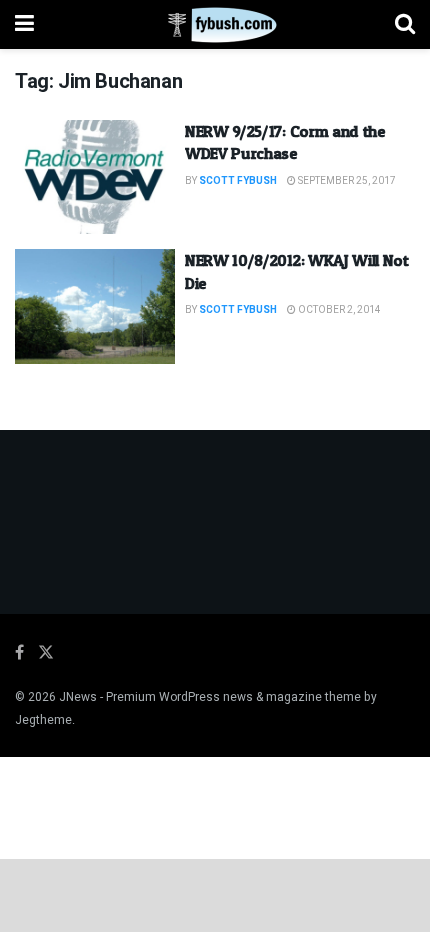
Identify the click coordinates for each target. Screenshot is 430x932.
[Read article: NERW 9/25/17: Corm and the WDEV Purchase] (95, 177)
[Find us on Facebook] (19, 653)
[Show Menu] (24, 24)
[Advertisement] (215, 894)
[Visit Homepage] (214, 25)
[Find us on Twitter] (46, 653)
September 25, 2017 (346, 181)
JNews (78, 697)
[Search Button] (405, 24)
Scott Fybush (238, 181)
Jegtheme (43, 720)
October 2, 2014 (338, 310)
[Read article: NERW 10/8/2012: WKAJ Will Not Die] (95, 306)
